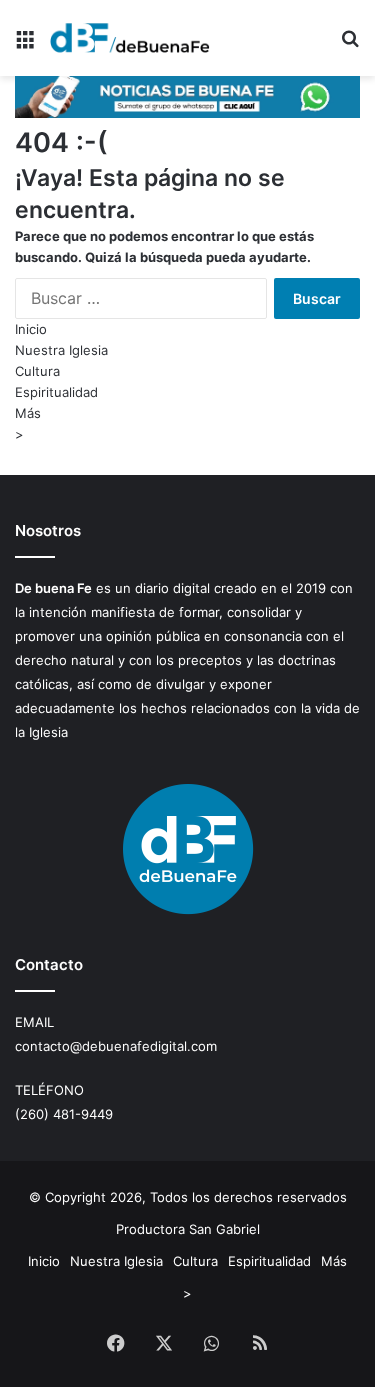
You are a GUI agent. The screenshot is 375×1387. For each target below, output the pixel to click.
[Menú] (25, 45)
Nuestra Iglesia (61, 350)
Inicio (31, 329)
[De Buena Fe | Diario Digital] (130, 38)
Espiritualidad (56, 392)
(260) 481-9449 (64, 1114)
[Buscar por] (350, 45)
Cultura (37, 371)
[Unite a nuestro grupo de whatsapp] (187, 113)
